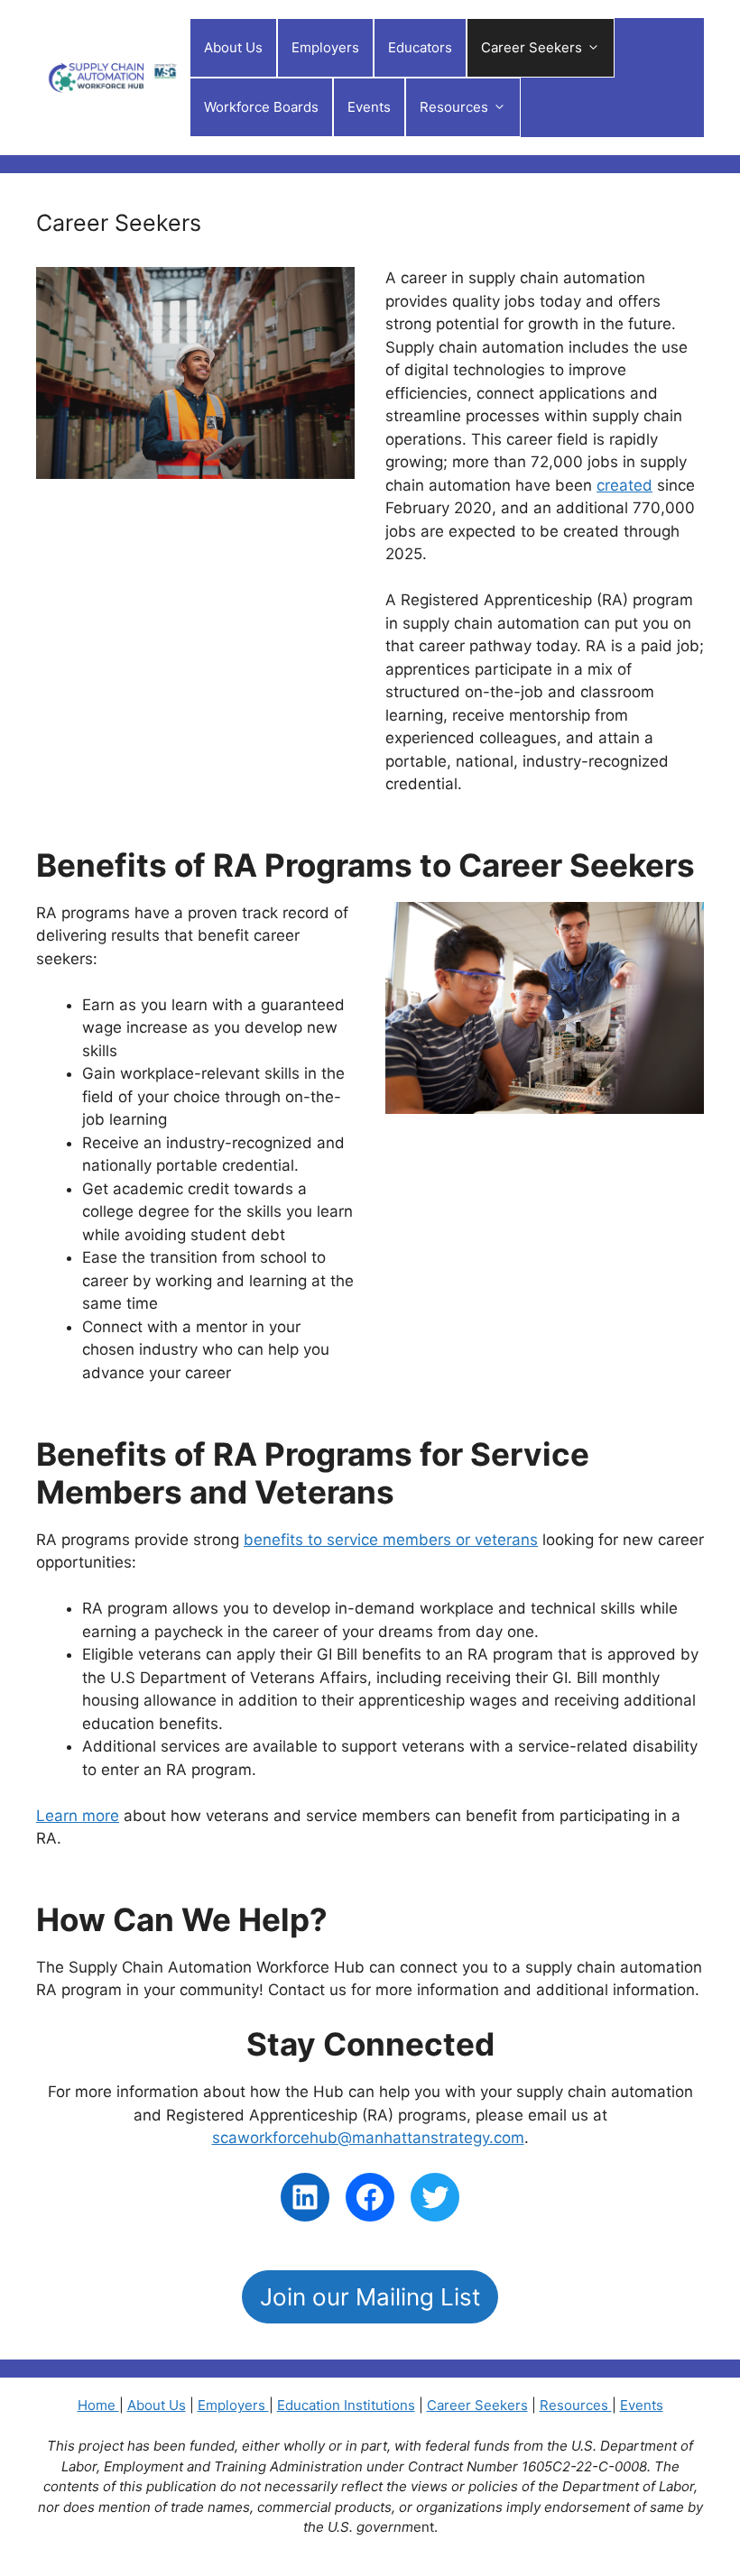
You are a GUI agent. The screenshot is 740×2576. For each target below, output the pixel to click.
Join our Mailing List (370, 2297)
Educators (420, 47)
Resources (576, 2405)
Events (369, 107)
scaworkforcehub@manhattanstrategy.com (368, 2138)
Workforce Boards (261, 107)
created (624, 485)
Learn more (78, 1816)
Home (98, 2405)
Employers (325, 47)
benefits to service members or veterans (391, 1540)
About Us (233, 47)
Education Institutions (346, 2405)
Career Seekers (532, 47)
